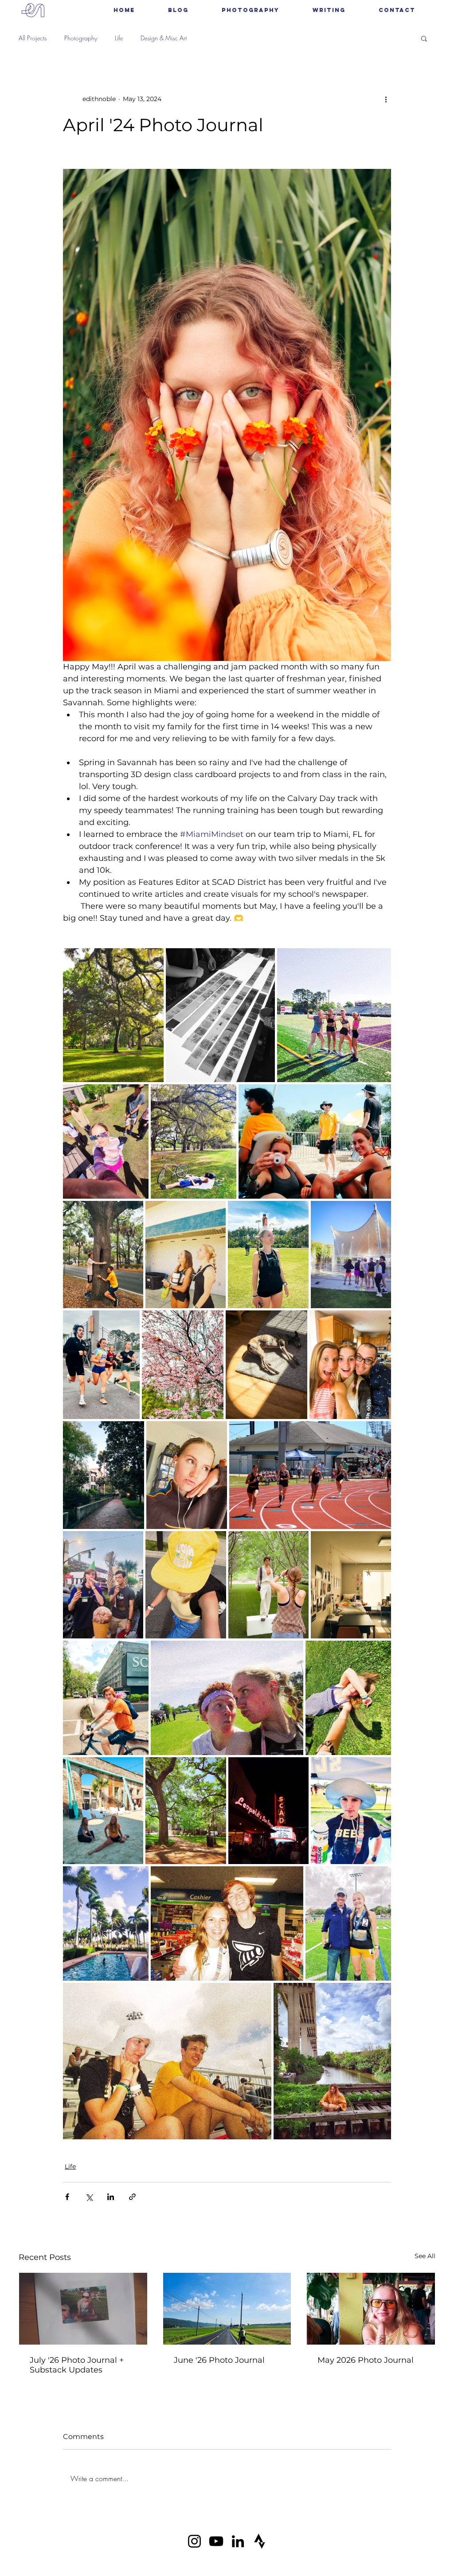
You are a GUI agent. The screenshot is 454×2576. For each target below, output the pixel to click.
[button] (250, 10)
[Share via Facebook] (67, 2197)
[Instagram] (194, 2541)
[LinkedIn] (238, 2541)
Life (119, 38)
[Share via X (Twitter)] (89, 2197)
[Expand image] (113, 1015)
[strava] (260, 2541)
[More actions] (386, 99)
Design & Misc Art (164, 38)
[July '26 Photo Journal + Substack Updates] (83, 2309)
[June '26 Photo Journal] (227, 2309)
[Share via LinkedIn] (111, 2197)
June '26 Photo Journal (219, 2360)
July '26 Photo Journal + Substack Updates (77, 2365)
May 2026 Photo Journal (366, 2360)
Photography (81, 38)
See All (425, 2256)
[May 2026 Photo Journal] (371, 2309)
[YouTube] (216, 2541)
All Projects (33, 38)
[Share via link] (132, 2197)
